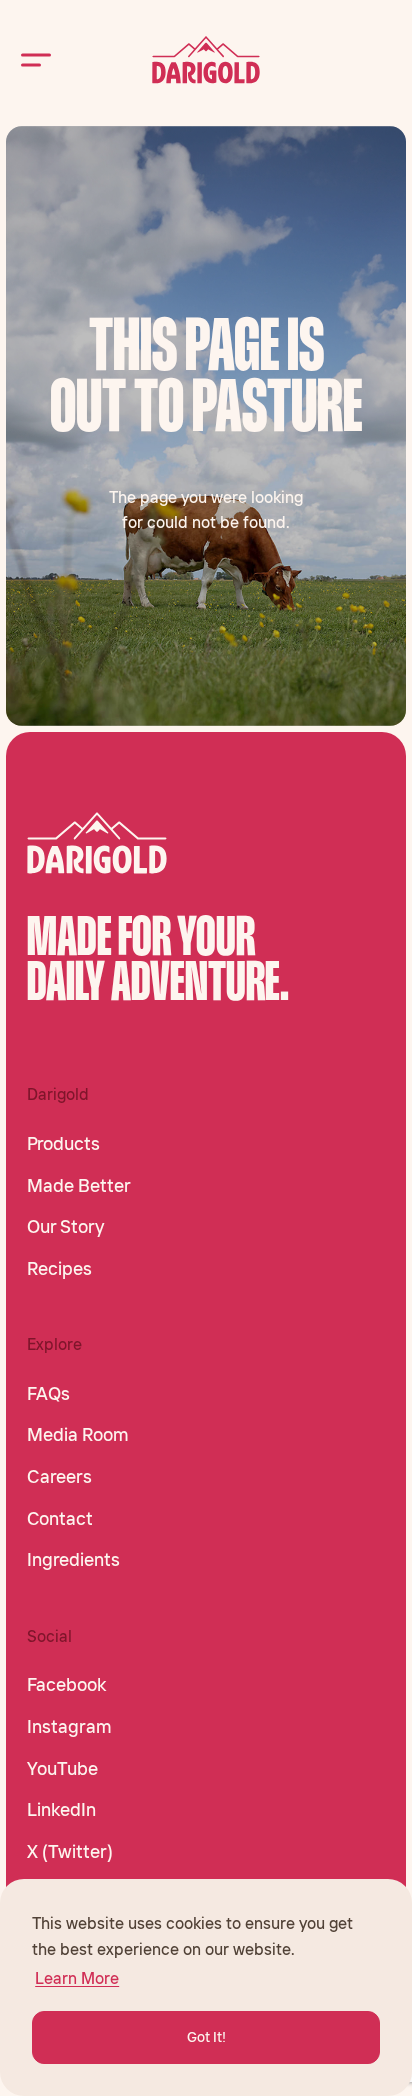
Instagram (69, 1727)
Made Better (79, 1186)
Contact (60, 1519)
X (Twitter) (70, 1852)
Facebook (66, 1685)
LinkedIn (61, 1810)
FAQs (48, 1394)
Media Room (78, 1435)
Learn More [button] (77, 1978)
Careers (59, 1477)
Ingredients (73, 1560)
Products (63, 1144)
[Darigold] (206, 60)
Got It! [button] (206, 2037)
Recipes (59, 1269)
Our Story (65, 1227)
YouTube (62, 1769)
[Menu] (36, 59)
